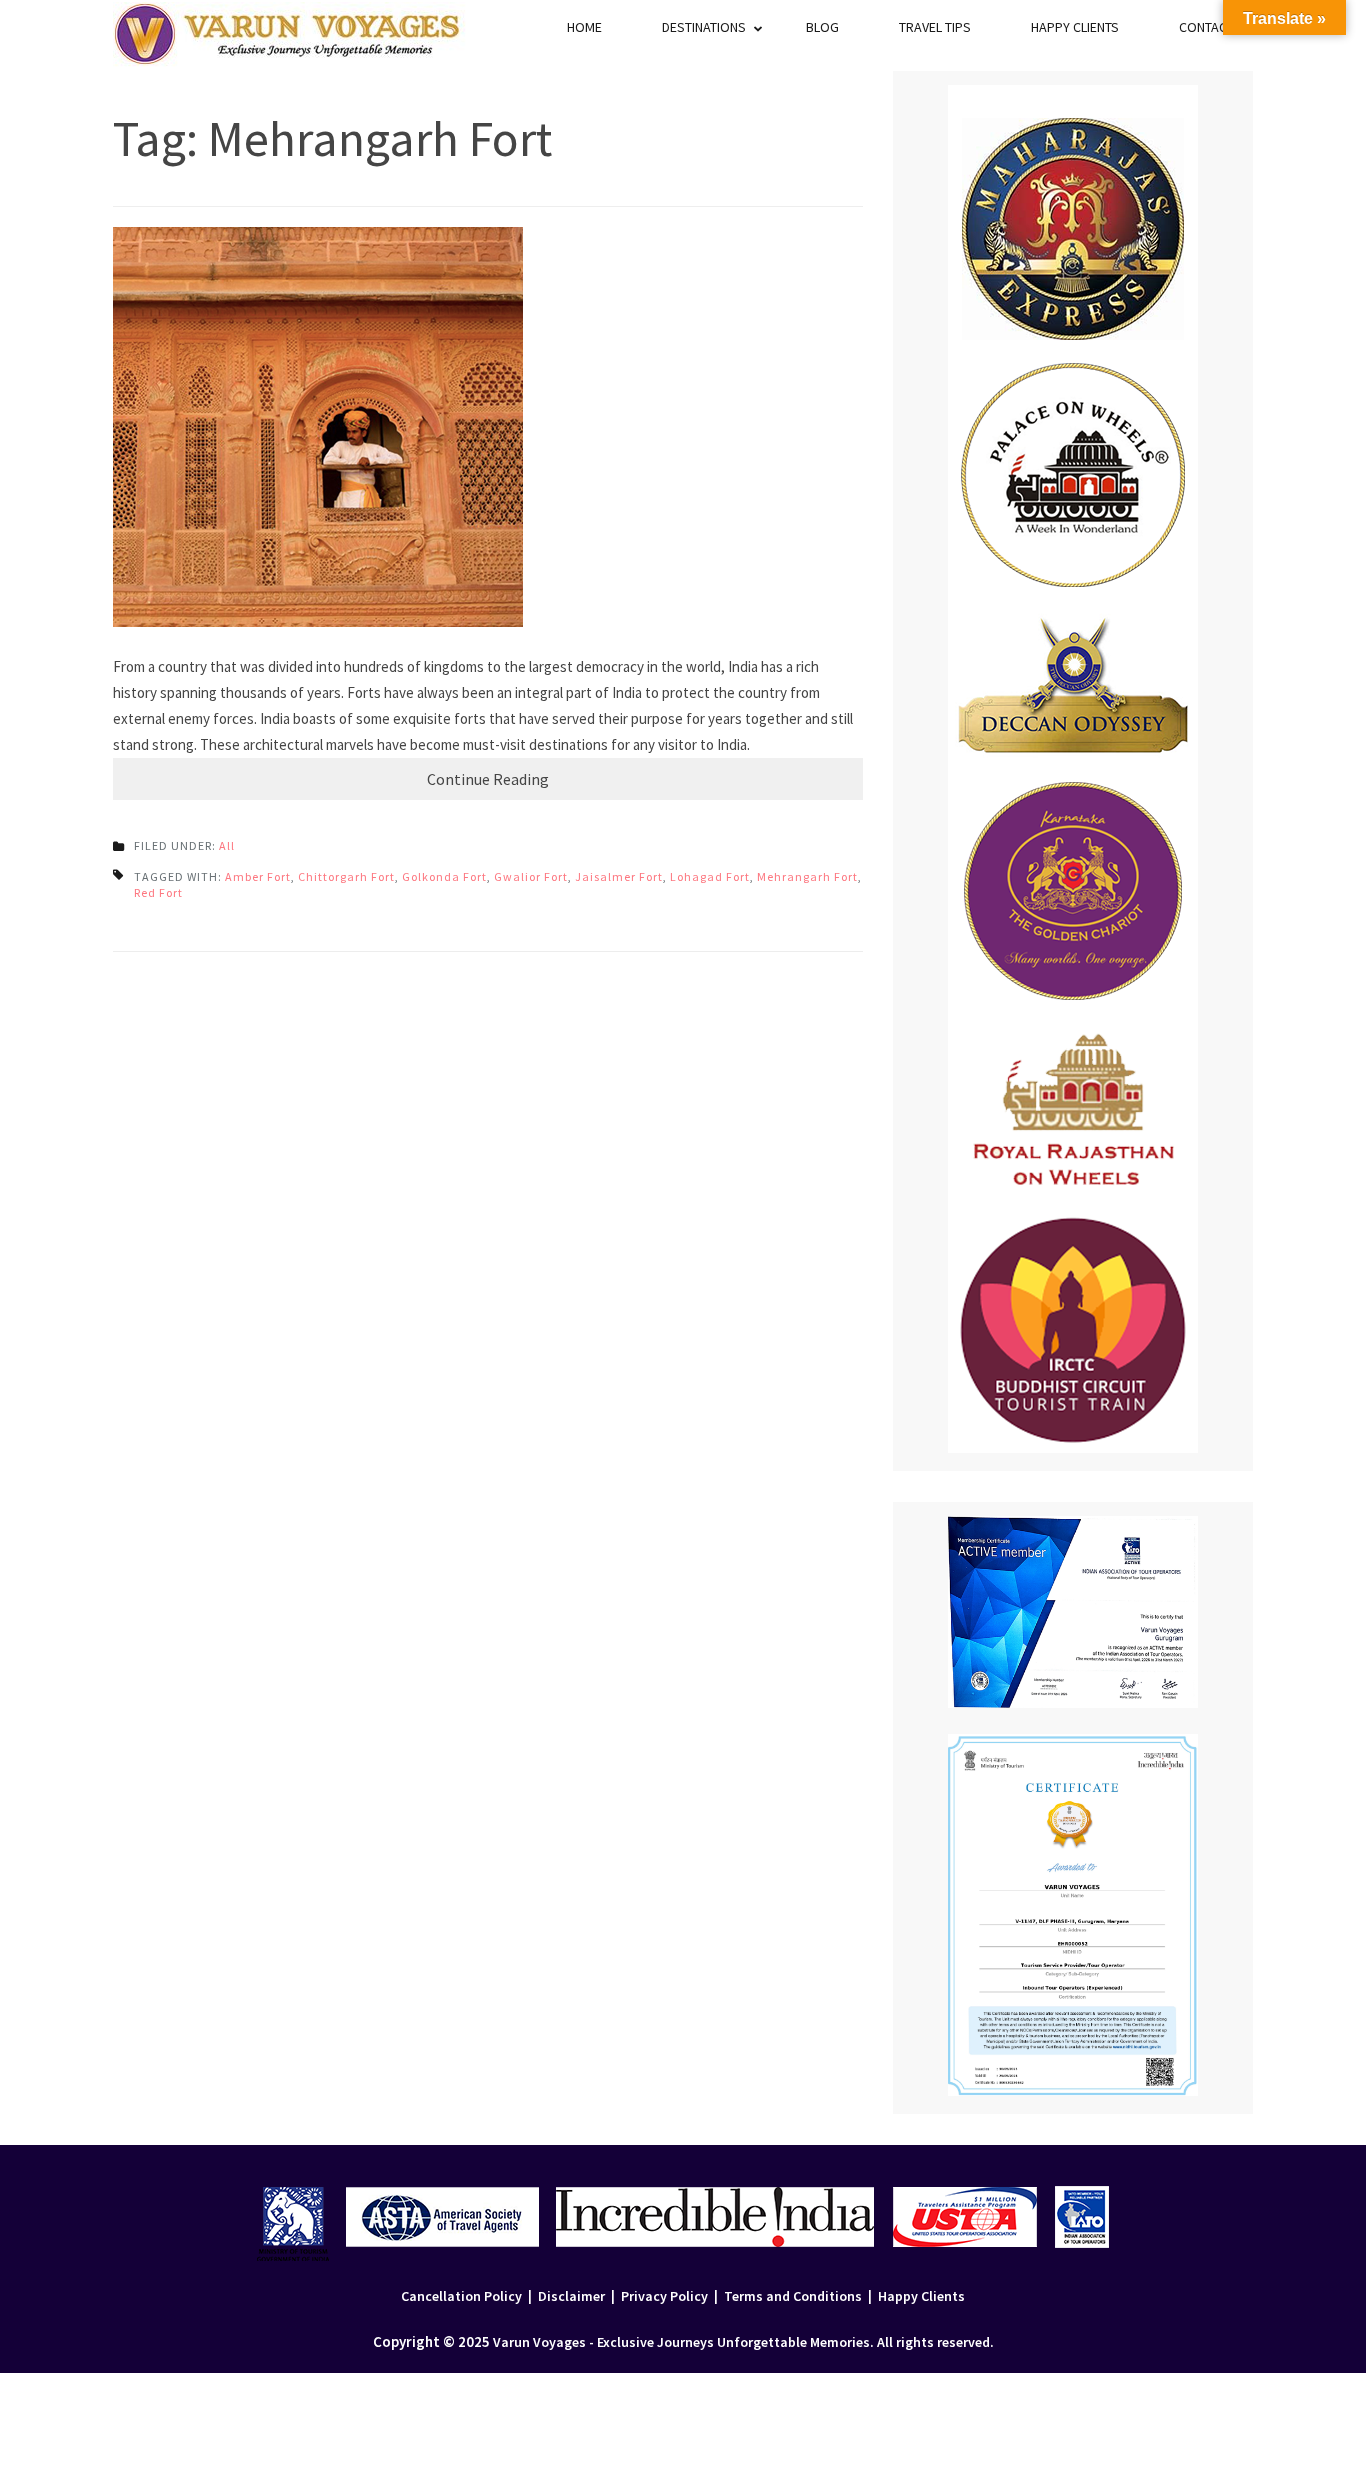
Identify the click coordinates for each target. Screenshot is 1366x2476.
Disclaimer (571, 2296)
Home (584, 27)
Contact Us (1216, 27)
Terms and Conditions (793, 2296)
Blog (822, 27)
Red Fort (158, 892)
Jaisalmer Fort (619, 876)
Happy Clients (1075, 27)
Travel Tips (935, 27)
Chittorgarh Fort (346, 876)
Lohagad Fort (710, 876)
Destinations (704, 27)
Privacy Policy (664, 2296)
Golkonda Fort (444, 876)
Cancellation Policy (461, 2296)
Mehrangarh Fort (807, 876)
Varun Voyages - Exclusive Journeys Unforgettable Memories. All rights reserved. (743, 2342)
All (227, 845)
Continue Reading (488, 779)
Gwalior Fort (531, 876)
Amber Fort (258, 876)
